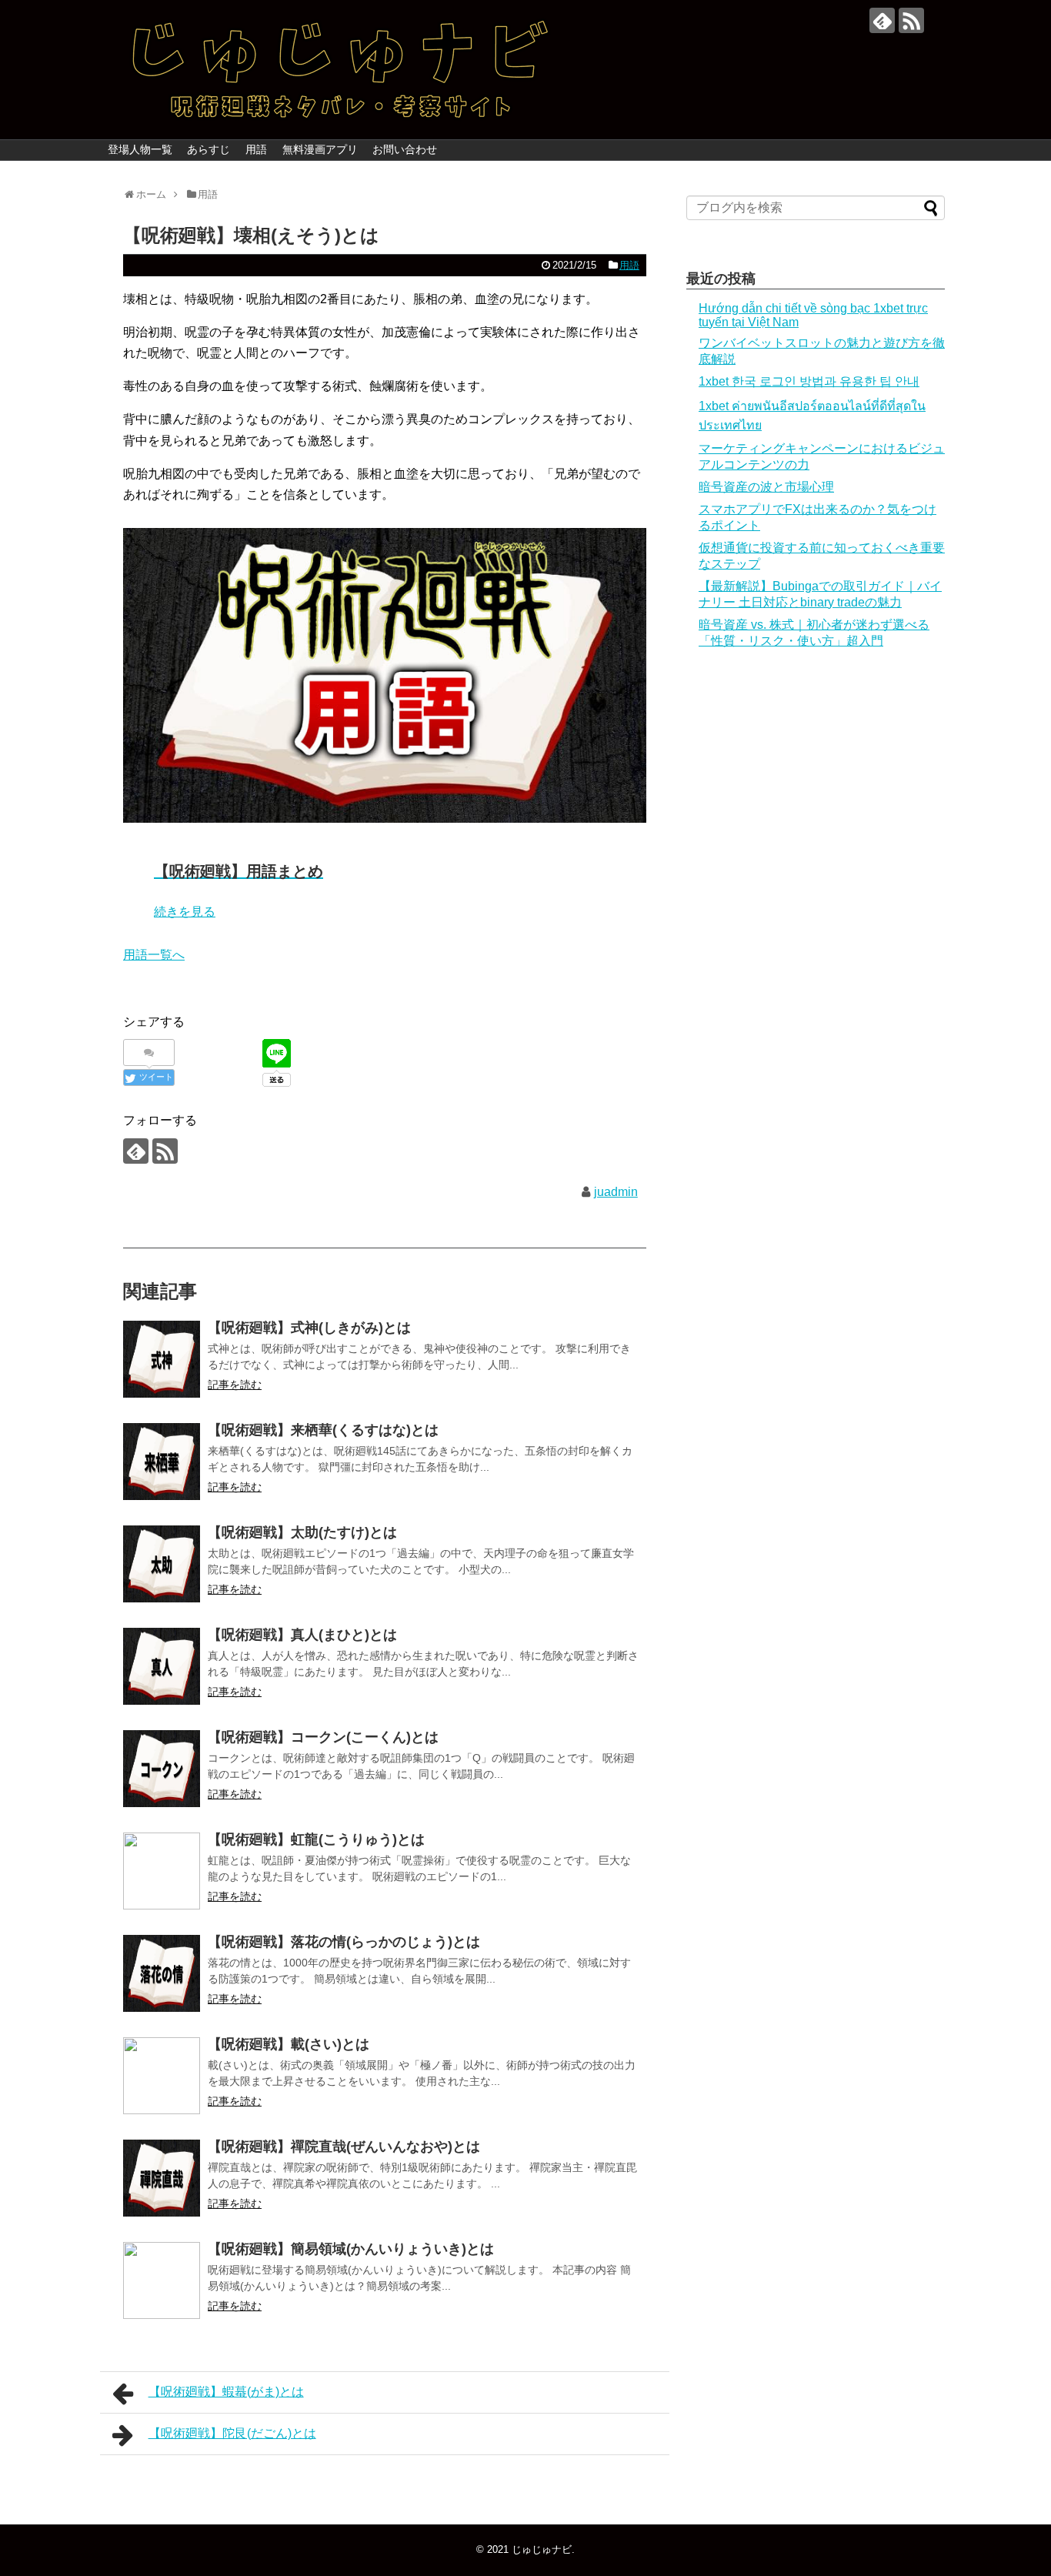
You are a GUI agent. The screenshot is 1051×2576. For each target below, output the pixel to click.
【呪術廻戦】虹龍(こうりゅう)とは (316, 1839)
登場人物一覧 (140, 149)
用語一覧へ (154, 955)
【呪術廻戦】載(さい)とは (289, 2044)
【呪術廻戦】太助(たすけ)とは (302, 1532)
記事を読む (235, 1385)
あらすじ (209, 149)
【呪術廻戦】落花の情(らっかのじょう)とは (344, 1942)
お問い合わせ (405, 149)
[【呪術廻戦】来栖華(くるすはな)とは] (162, 1462)
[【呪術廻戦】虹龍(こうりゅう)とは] (162, 1871)
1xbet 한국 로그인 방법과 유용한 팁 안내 (809, 381)
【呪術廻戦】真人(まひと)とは (302, 1635)
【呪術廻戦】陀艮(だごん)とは (232, 2433)
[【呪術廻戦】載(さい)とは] (162, 2076)
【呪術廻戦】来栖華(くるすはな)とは (323, 1430)
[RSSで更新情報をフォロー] (911, 20)
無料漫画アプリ (320, 149)
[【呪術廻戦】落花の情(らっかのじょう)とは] (162, 1973)
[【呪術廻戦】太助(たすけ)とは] (162, 1564)
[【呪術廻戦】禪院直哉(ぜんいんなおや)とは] (162, 2178)
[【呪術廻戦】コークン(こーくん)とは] (162, 1769)
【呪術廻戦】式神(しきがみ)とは (309, 1328)
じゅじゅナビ (542, 2549)
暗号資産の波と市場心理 (766, 487)
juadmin (616, 1192)
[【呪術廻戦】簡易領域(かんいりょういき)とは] (162, 2280)
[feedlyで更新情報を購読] (882, 20)
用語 (256, 149)
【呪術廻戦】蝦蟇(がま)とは (226, 2392)
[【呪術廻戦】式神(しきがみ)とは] (162, 1359)
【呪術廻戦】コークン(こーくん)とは (323, 1737)
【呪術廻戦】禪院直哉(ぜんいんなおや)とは (344, 2147)
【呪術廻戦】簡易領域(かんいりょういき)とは (351, 2249)
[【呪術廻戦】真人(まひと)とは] (162, 1666)
